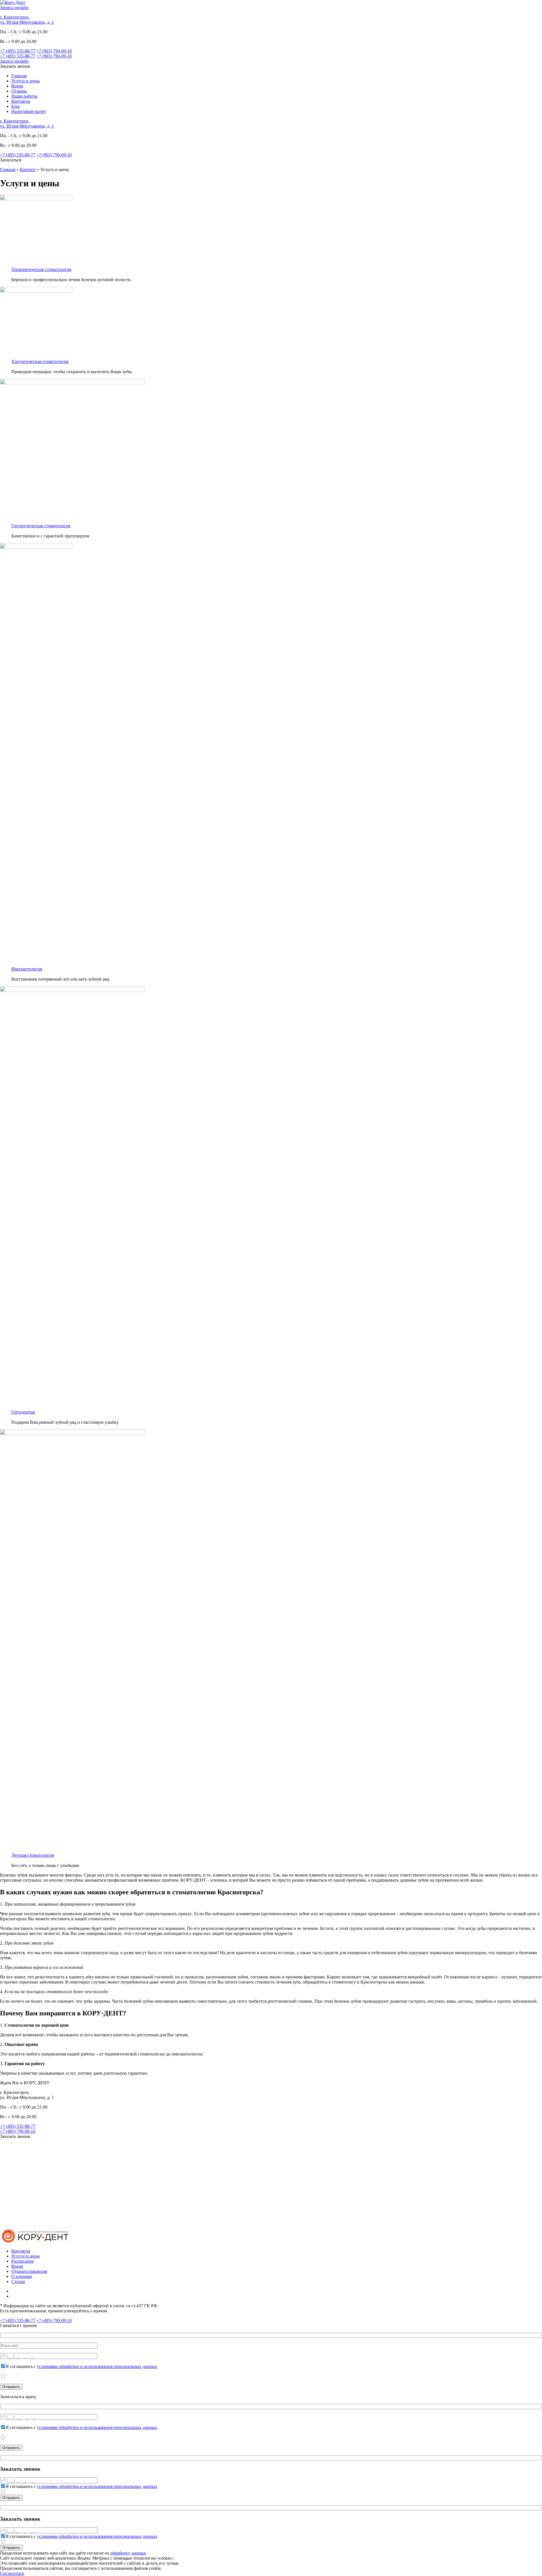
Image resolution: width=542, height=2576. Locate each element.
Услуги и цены (26, 81)
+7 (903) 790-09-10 (54, 51)
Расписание (23, 2261)
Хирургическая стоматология (40, 361)
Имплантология (27, 969)
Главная (19, 76)
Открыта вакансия (29, 2271)
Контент (28, 170)
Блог (16, 106)
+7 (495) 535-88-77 (18, 51)
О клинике (22, 2276)
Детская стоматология (33, 1855)
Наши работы (24, 96)
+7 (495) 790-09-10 (18, 2131)
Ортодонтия (23, 1412)
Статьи (18, 2281)
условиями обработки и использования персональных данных (97, 2366)
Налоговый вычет (29, 111)
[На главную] (13, 2)
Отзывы (19, 91)
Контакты (21, 101)
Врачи (17, 86)
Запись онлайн (14, 7)
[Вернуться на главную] (35, 2241)
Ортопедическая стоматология (41, 526)
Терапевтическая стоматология (41, 269)
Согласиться (12, 2573)
